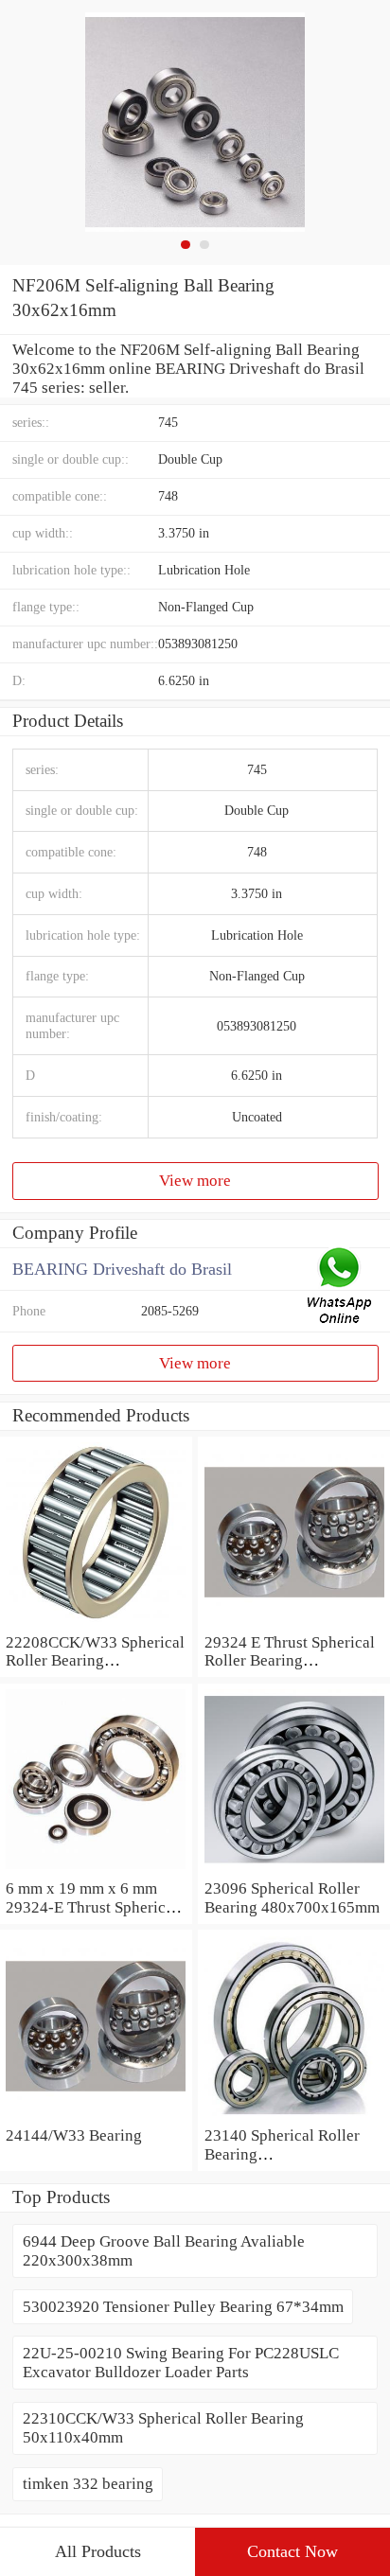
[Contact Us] (341, 1288)
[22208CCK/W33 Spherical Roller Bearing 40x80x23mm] (96, 1623)
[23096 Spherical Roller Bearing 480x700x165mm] (294, 1870)
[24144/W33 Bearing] (96, 2117)
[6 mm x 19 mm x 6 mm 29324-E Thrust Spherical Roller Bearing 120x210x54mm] (96, 1870)
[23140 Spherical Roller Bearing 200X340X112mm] (294, 2117)
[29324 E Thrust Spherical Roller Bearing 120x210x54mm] (294, 1623)
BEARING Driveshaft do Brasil (122, 1269)
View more (195, 1181)
